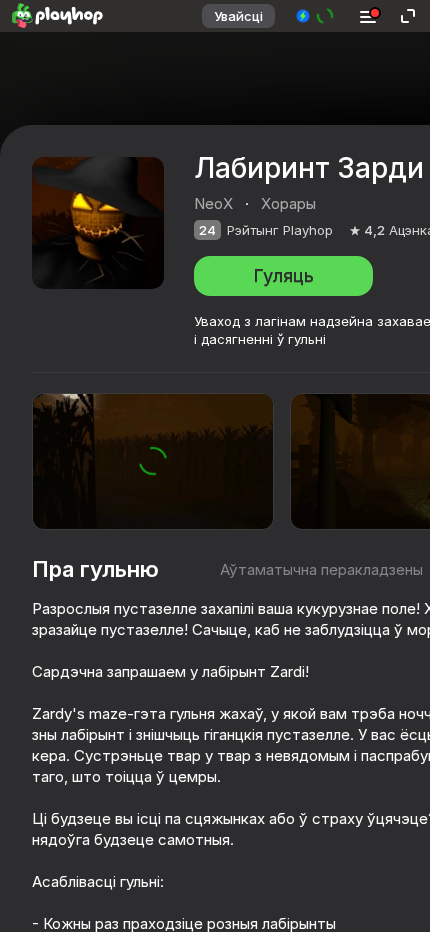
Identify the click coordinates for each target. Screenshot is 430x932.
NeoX (213, 203)
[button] (315, 16)
